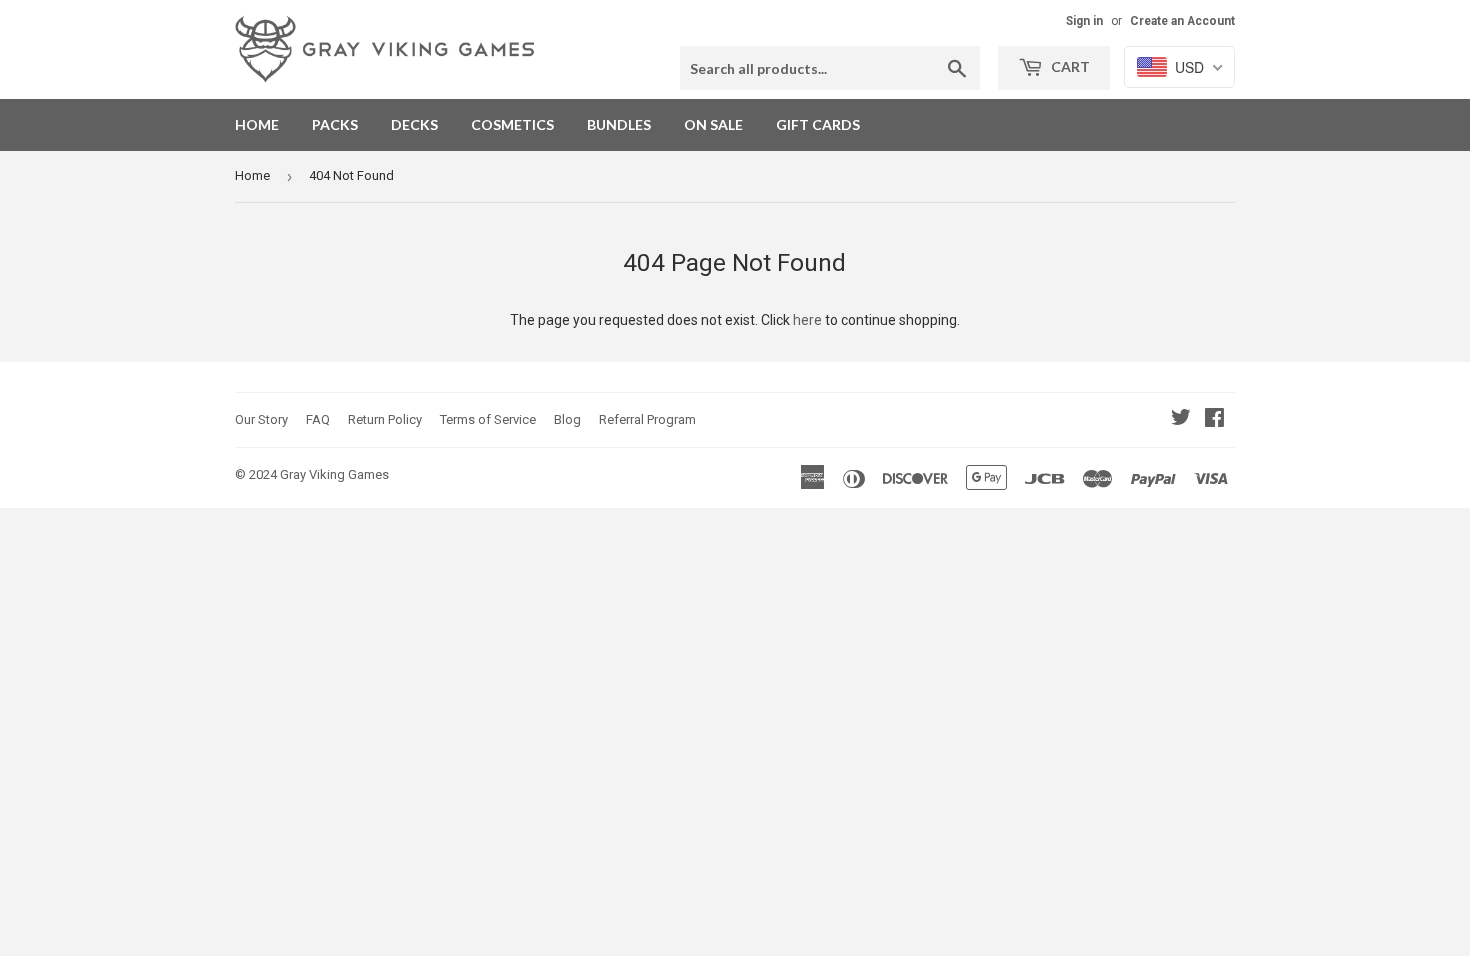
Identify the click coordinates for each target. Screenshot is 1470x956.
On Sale (713, 124)
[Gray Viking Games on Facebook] (1214, 420)
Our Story (261, 419)
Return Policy (385, 419)
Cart (1069, 66)
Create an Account (1182, 21)
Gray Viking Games (334, 474)
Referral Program (647, 419)
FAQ (318, 419)
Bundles (619, 124)
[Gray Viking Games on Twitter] (1181, 420)
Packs (335, 124)
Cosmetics (512, 124)
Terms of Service (488, 419)
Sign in (1084, 21)
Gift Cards (818, 124)
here (807, 320)
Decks (414, 124)
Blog (567, 419)
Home (257, 124)
